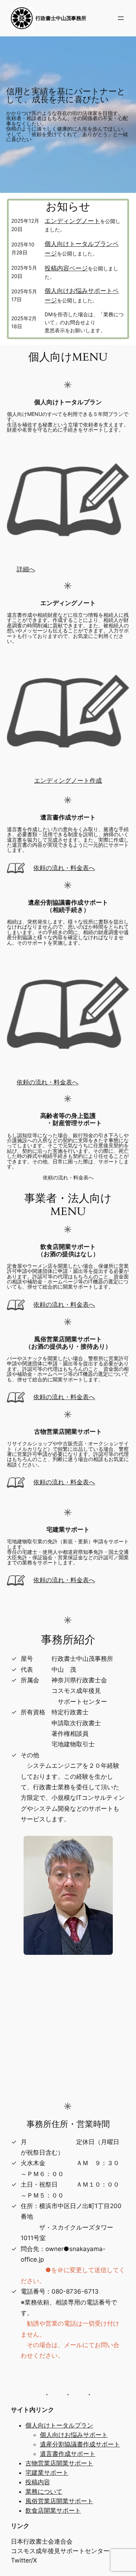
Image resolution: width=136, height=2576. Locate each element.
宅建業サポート (47, 2473)
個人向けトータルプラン (59, 2425)
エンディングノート (72, 221)
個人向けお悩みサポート (74, 2435)
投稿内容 (38, 2482)
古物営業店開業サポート (59, 2463)
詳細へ (26, 569)
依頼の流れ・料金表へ (64, 868)
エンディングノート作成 (68, 781)
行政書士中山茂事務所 (61, 18)
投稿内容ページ (66, 268)
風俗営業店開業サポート (59, 2501)
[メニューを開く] (121, 18)
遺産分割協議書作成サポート (80, 2444)
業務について (44, 2492)
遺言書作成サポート (68, 2454)
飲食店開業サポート (53, 2510)
